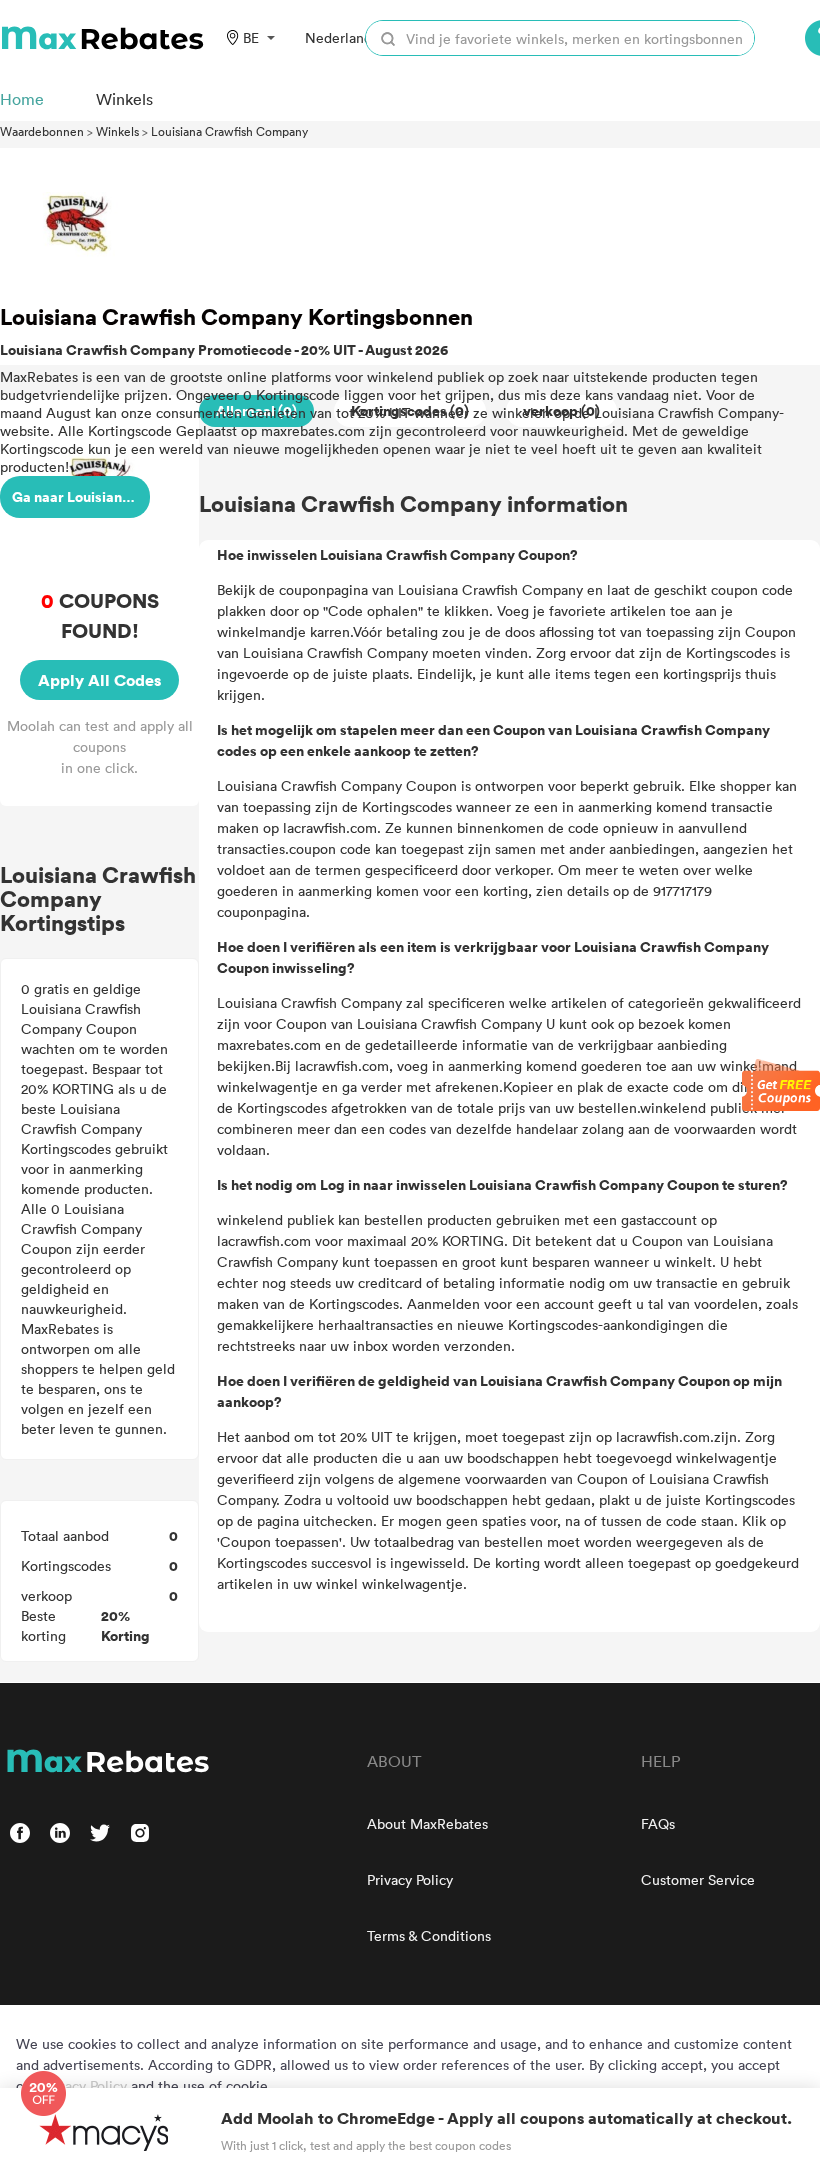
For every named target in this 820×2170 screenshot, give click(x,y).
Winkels (117, 131)
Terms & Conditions (429, 1935)
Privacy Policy (410, 1879)
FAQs (658, 1823)
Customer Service (698, 1879)
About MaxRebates (427, 1823)
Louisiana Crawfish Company (229, 131)
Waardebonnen (42, 131)
